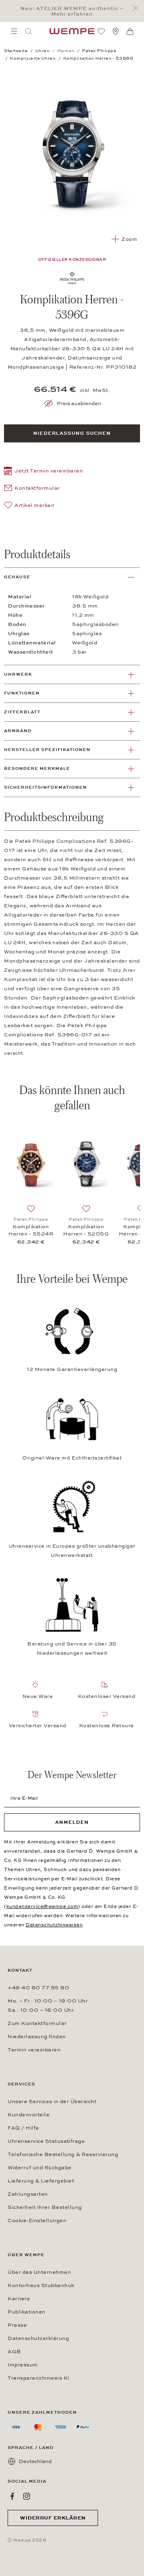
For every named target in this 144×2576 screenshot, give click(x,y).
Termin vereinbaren (34, 2050)
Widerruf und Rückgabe (40, 2168)
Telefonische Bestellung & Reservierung (63, 2154)
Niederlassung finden (37, 2037)
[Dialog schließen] (138, 8)
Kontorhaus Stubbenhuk (41, 2285)
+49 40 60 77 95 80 (38, 1988)
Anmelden (72, 1822)
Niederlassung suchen (72, 433)
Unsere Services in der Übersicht (52, 2102)
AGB (14, 2352)
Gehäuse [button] (17, 577)
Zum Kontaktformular (37, 2023)
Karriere (19, 2299)
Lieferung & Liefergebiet (41, 2181)
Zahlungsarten (28, 2194)
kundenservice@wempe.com (42, 1906)
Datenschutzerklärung (38, 2338)
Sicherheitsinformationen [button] (45, 787)
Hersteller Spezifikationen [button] (47, 750)
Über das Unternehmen (39, 2272)
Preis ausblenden (79, 404)
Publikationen (27, 2312)
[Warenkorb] (130, 32)
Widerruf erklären (53, 2518)
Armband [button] (18, 731)
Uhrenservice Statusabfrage (46, 2141)
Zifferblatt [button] (22, 712)
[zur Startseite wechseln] (72, 31)
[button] (43, 472)
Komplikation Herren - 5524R (31, 1230)
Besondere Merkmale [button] (37, 768)
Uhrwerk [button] (18, 674)
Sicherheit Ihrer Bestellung (45, 2207)
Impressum (23, 2365)
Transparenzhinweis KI (39, 2378)
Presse (17, 2325)
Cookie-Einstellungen (37, 2221)
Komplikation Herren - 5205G (86, 1230)
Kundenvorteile (29, 2115)
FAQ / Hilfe (23, 2128)
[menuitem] (14, 31)
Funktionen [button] (22, 693)
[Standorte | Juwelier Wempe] (116, 31)
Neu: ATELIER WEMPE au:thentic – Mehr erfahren (72, 11)
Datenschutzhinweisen (54, 1925)
